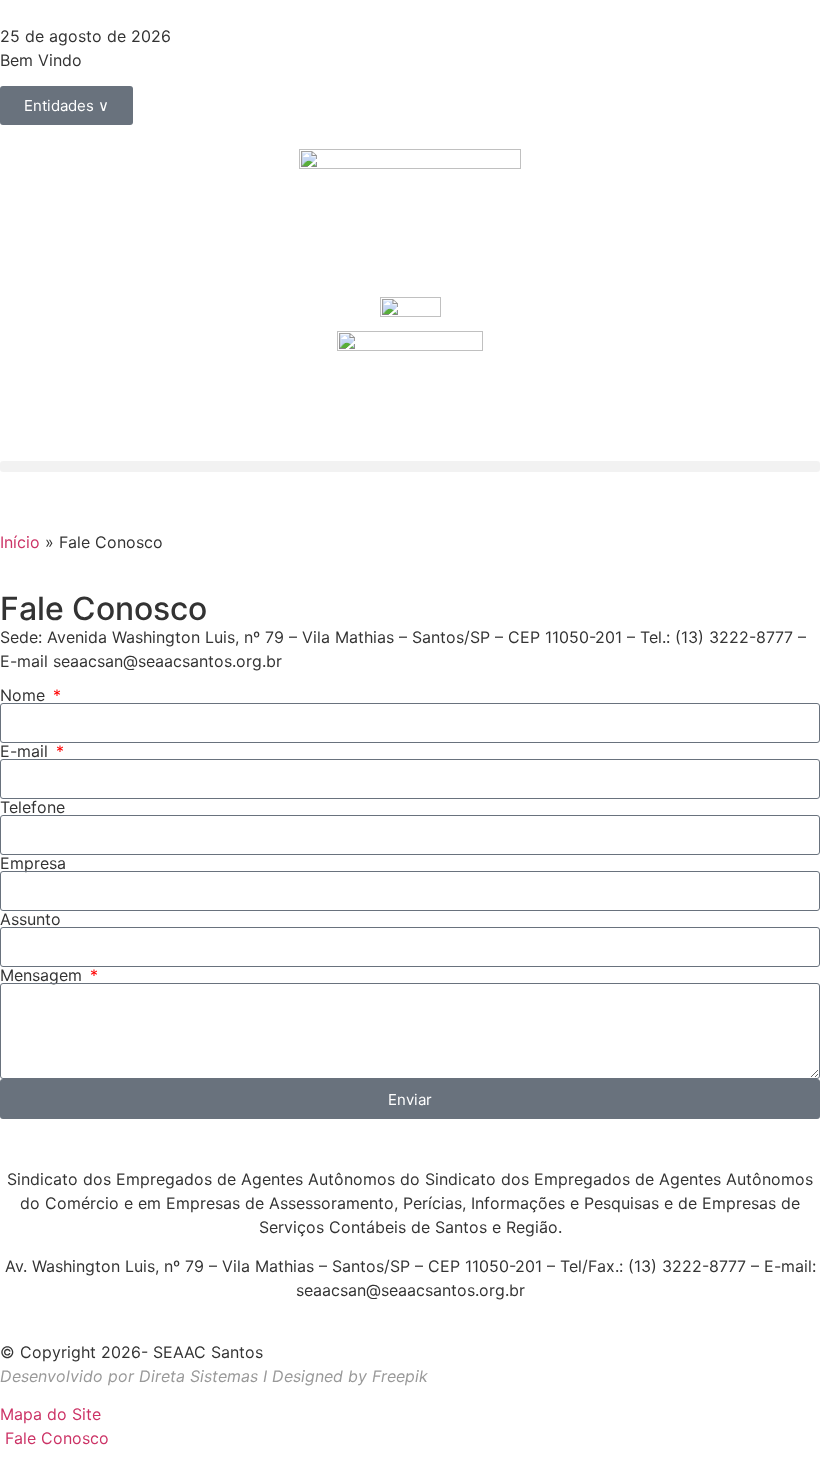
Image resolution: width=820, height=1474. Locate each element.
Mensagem (43, 975)
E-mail (26, 751)
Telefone (32, 807)
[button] (410, 466)
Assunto (30, 919)
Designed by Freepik (350, 1376)
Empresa (33, 863)
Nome (25, 695)
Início (20, 542)
